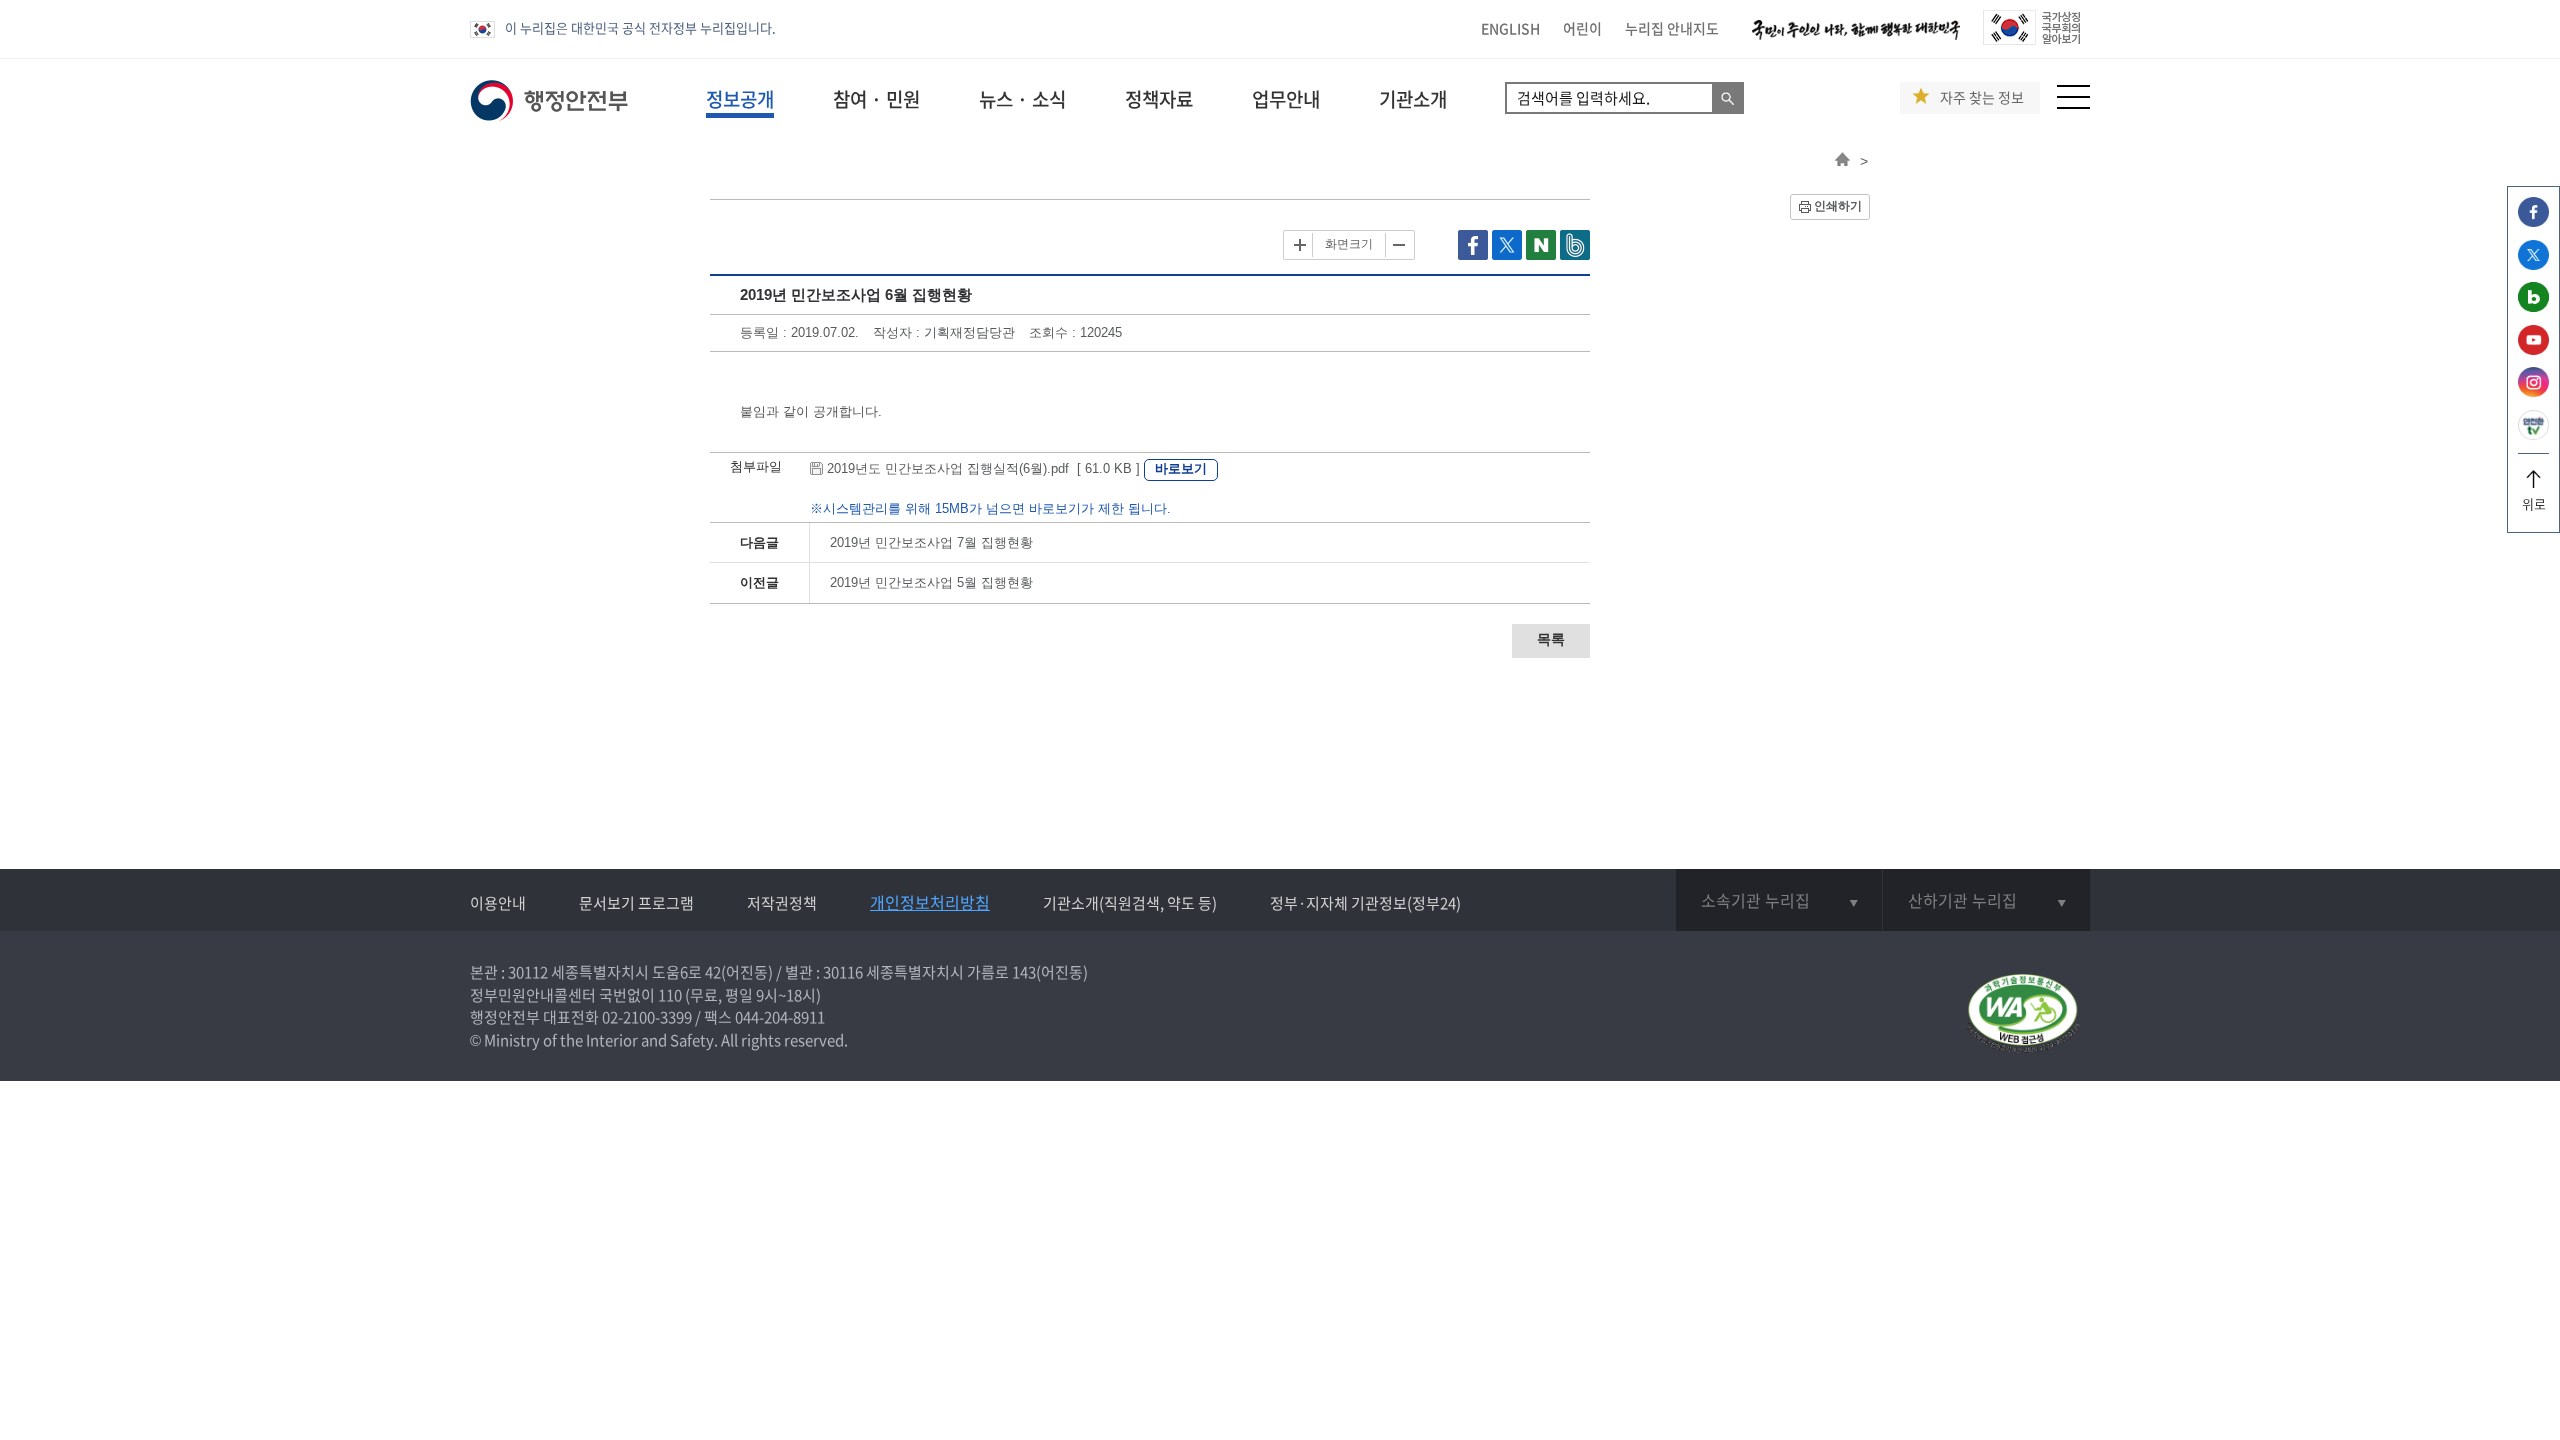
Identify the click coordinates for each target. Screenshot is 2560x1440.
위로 (2534, 503)
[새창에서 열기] (2022, 1014)
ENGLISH (1510, 28)
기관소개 (1413, 99)
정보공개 (740, 99)
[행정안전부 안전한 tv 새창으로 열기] (2533, 434)
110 (670, 995)
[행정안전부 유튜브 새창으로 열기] (2533, 349)
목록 (1551, 639)
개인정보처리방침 (930, 902)
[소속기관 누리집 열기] (1779, 900)
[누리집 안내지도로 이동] (2073, 103)
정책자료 (1159, 99)
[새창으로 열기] (1475, 255)
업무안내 (1286, 99)
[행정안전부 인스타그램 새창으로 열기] (2533, 391)
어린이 (1582, 28)
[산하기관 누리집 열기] (1986, 900)
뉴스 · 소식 (1022, 99)
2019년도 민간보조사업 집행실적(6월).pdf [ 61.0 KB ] (983, 468)
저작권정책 (782, 903)
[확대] (1300, 245)
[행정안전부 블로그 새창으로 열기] (2533, 306)
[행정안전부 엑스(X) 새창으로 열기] (2533, 264)
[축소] (1398, 245)
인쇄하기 (1838, 206)
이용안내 (498, 903)
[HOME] (1842, 161)
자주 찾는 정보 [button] (1982, 97)
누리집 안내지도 (1672, 28)
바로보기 (1181, 468)
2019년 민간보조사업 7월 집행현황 (931, 542)
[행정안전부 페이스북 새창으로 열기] (2533, 221)
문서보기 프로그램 (636, 903)
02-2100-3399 (647, 1017)
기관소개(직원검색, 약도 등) (1130, 903)
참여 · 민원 (876, 99)
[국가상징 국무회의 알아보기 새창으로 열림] (2031, 39)
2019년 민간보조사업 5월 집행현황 (931, 582)
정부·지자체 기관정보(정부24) (1365, 903)
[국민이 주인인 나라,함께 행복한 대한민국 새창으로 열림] (1856, 39)
